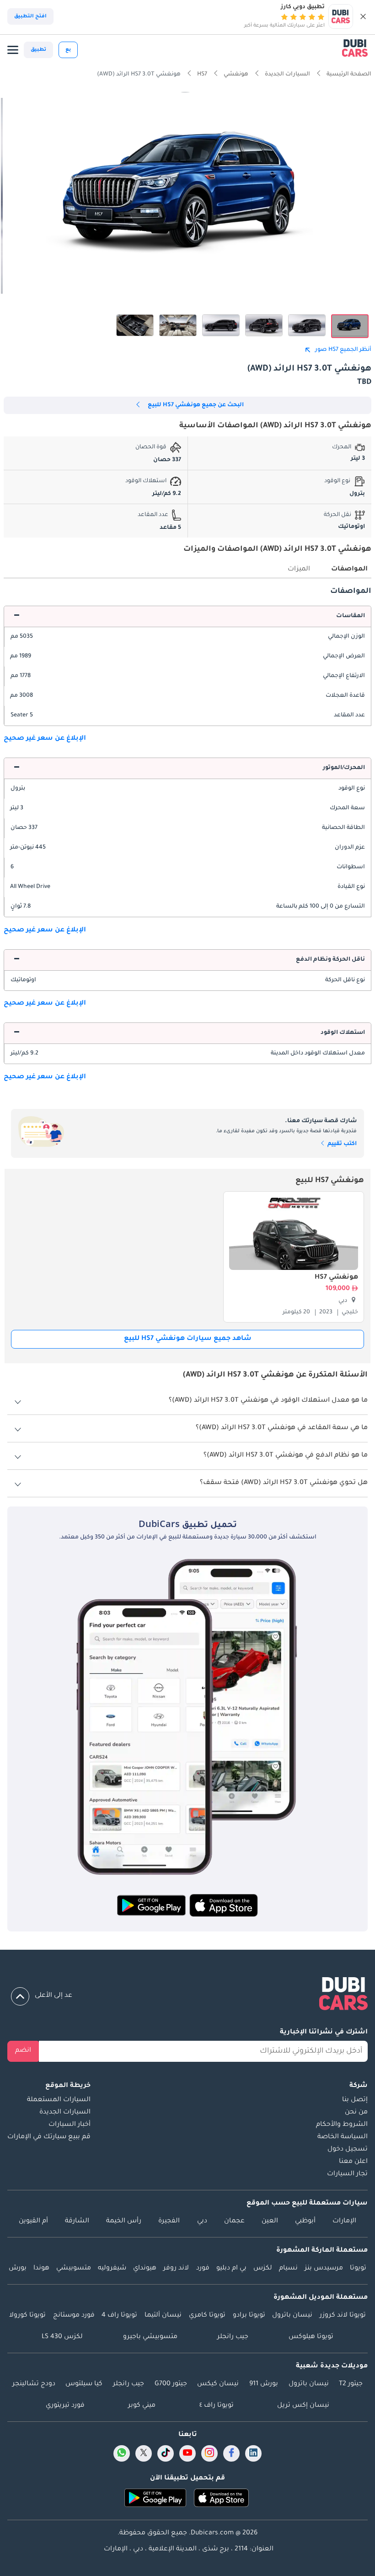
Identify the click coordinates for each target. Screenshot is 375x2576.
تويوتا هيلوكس (311, 2337)
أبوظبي (305, 2221)
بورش (18, 2269)
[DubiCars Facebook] (231, 2453)
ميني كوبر (142, 2406)
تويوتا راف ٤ (217, 2406)
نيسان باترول (292, 2316)
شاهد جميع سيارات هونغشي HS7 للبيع (188, 1339)
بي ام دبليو (231, 2269)
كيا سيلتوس (84, 2384)
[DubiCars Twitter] (144, 2453)
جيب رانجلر (233, 2337)
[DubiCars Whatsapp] (122, 2453)
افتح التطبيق (30, 16)
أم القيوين (33, 2221)
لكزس (263, 2269)
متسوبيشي (74, 2269)
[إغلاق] (363, 16)
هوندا (41, 2269)
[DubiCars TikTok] (166, 2453)
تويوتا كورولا (27, 2316)
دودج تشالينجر (34, 2384)
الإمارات (344, 2221)
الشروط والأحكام (342, 2125)
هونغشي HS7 (336, 1278)
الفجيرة (169, 2221)
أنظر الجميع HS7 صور (343, 350)
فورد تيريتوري (65, 2406)
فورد (203, 2269)
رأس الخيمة (124, 2221)
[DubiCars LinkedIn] (253, 2453)
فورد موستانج (74, 2316)
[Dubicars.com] (187, 1995)
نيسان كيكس (218, 2384)
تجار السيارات (347, 2174)
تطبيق (38, 50)
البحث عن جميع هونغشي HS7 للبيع (196, 405)
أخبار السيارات (70, 2125)
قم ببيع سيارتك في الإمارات (49, 2137)
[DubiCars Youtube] (187, 2453)
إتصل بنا (355, 2100)
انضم (23, 2051)
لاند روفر (176, 2269)
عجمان (234, 2221)
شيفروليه (112, 2269)
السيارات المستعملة (59, 2100)
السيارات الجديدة (65, 2113)
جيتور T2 (351, 2384)
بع (68, 50)
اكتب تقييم (341, 1144)
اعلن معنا (353, 2162)
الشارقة (77, 2221)
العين (270, 2221)
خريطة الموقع (68, 2086)
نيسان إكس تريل (303, 2406)
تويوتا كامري (207, 2316)
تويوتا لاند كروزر (343, 2316)
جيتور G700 (171, 2384)
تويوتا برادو (249, 2316)
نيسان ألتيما (163, 2316)
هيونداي (145, 2269)
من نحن (356, 2113)
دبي (202, 2221)
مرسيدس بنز (324, 2269)
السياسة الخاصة (343, 2137)
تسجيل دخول (348, 2150)
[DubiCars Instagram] (209, 2453)
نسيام (288, 2269)
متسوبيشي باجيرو (150, 2337)
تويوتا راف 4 (119, 2316)
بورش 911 (264, 2384)
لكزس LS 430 (62, 2337)
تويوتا (358, 2269)
